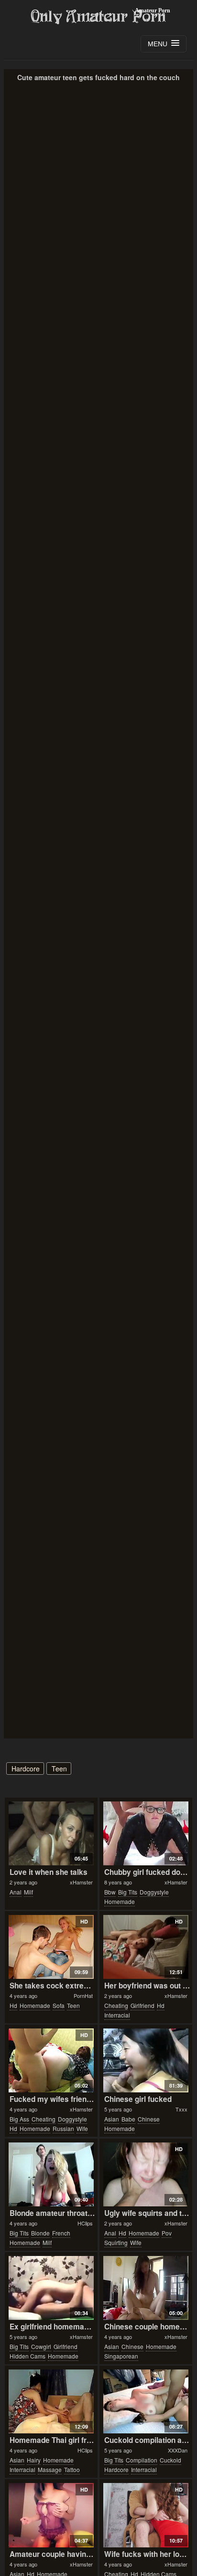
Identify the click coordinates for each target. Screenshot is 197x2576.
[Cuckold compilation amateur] (146, 2401)
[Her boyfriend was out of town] (146, 1947)
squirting (116, 2242)
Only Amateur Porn (98, 17)
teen (59, 1769)
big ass (19, 2119)
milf (28, 1892)
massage (50, 2469)
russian (63, 2128)
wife (82, 2128)
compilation (142, 2460)
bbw (110, 1892)
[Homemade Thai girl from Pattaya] (51, 2401)
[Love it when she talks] (51, 1833)
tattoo (72, 2469)
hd (13, 2005)
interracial (117, 2015)
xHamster (81, 1882)
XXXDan (178, 2450)
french (61, 2233)
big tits (128, 1892)
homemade (120, 1901)
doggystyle (154, 1892)
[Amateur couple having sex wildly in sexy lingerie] (51, 2515)
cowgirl (41, 2346)
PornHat (83, 1996)
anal (16, 1892)
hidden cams (27, 2356)
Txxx (181, 2109)
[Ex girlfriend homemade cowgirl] (51, 2288)
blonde (40, 2233)
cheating (116, 2005)
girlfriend (142, 2005)
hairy (34, 2460)
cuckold (170, 2460)
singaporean (121, 2356)
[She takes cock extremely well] (51, 1947)
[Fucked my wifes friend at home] (51, 2060)
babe (128, 2119)
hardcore (26, 1769)
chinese (149, 2119)
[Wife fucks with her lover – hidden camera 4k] (146, 2515)
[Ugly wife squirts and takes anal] (146, 2174)
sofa (59, 2005)
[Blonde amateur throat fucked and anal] (51, 2174)
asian (112, 2119)
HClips (85, 2223)
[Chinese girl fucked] (146, 2060)
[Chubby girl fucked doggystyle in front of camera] (146, 1833)
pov (167, 2233)
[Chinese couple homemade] (146, 2288)
